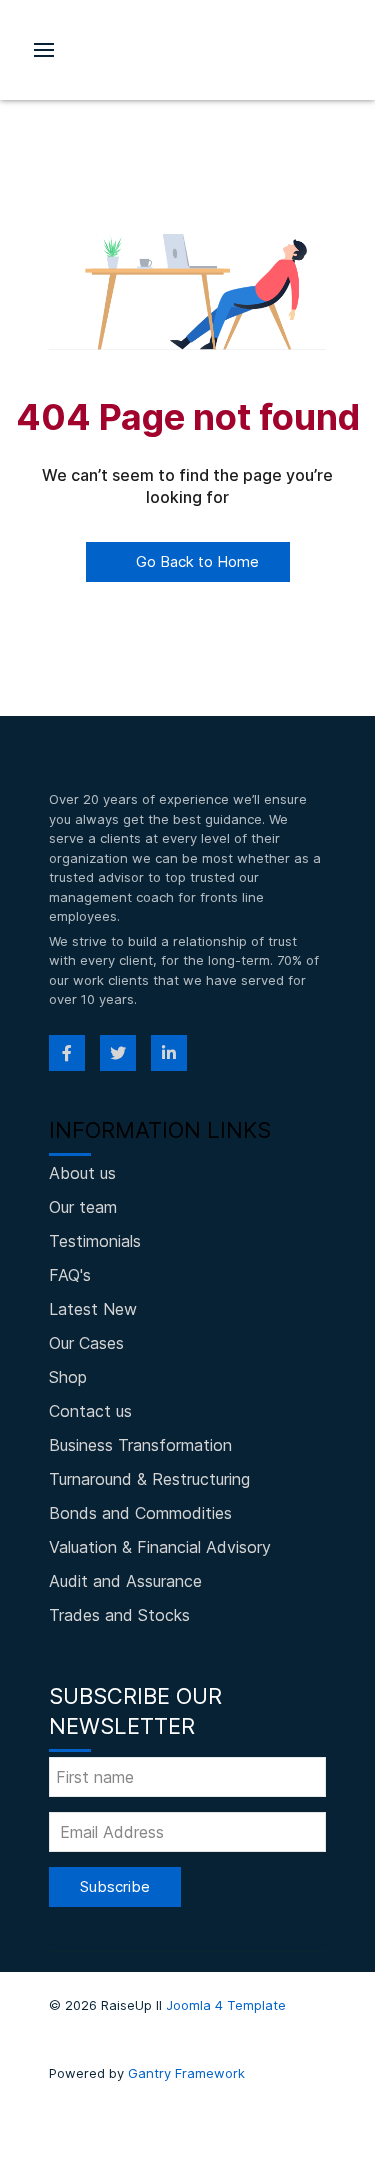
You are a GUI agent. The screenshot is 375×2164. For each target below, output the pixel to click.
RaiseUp (188, 50)
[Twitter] (118, 1053)
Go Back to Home (195, 561)
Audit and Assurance (125, 1581)
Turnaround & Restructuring (149, 1479)
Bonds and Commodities (140, 1513)
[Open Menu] (44, 50)
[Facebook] (67, 1053)
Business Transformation (140, 1445)
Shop (68, 1377)
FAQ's (70, 1275)
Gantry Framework (186, 2073)
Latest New (93, 1309)
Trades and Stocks (119, 1615)
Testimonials (95, 1241)
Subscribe (115, 1886)
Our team (83, 1207)
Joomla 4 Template (226, 2005)
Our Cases (86, 1343)
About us (82, 1173)
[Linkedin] (169, 1053)
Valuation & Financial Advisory (160, 1547)
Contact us (90, 1411)
